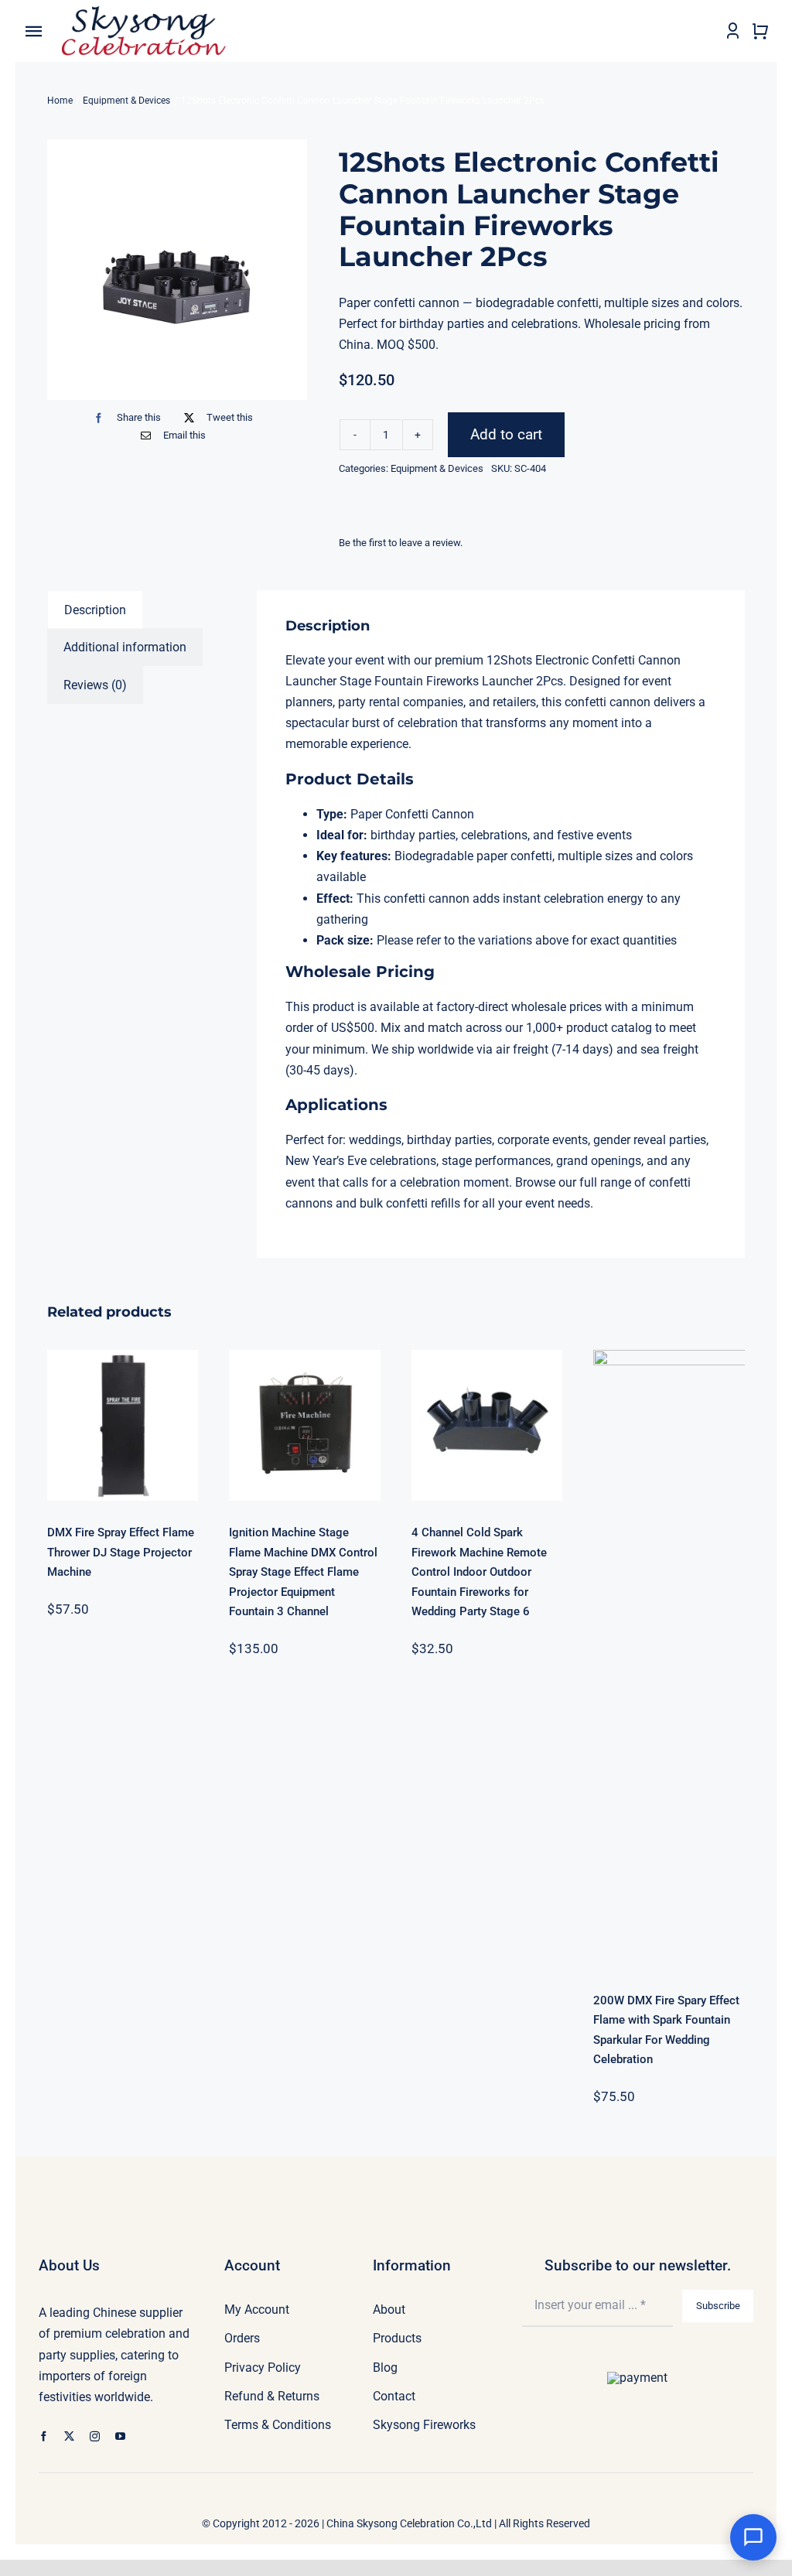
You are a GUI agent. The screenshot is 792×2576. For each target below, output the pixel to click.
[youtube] (120, 2436)
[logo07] (144, 12)
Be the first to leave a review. (401, 543)
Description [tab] (95, 610)
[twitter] (69, 2436)
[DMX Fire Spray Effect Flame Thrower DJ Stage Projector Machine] (123, 1426)
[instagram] (95, 2436)
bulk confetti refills (410, 1203)
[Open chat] (753, 2537)
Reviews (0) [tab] (95, 685)
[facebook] (44, 2436)
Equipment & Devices (437, 468)
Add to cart (506, 434)
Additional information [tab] (125, 647)
